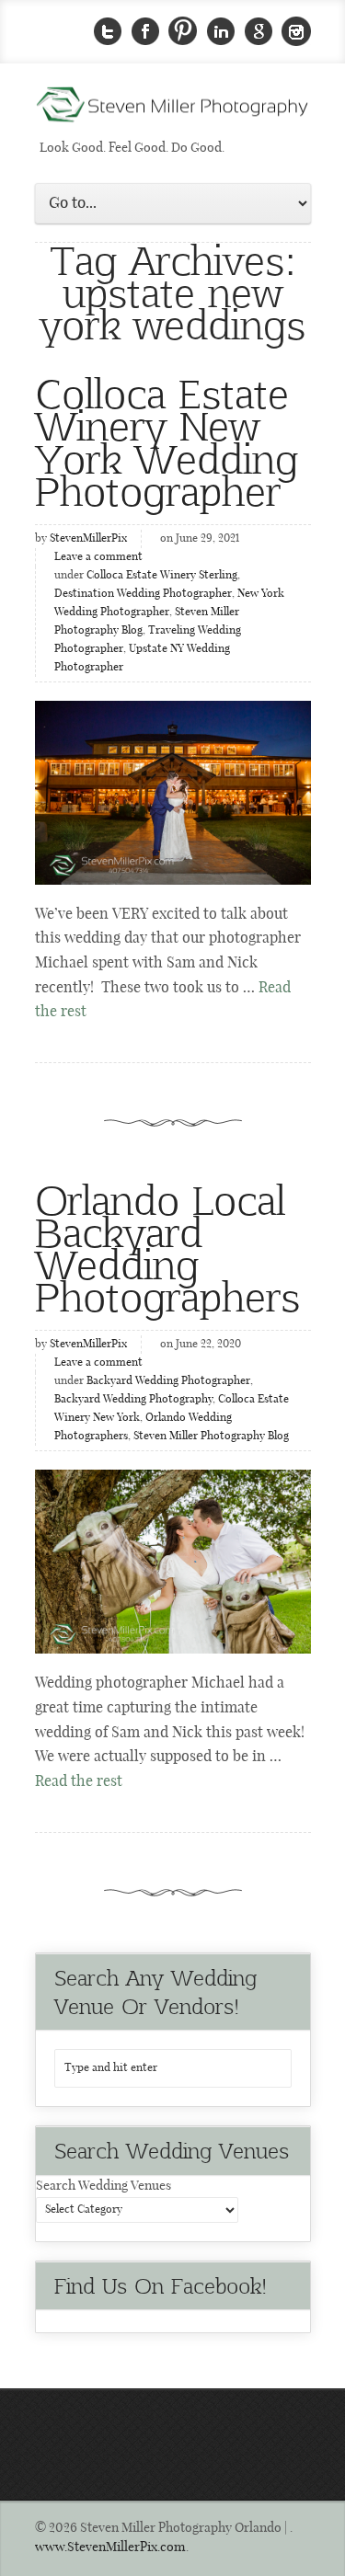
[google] (259, 32)
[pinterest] (183, 32)
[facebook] (145, 32)
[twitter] (108, 32)
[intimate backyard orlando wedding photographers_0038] (173, 1562)
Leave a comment (98, 557)
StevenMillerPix (88, 539)
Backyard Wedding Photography (133, 1400)
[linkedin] (221, 32)
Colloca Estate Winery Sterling (162, 576)
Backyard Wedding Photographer (168, 1381)
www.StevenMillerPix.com (110, 2547)
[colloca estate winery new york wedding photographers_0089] (173, 793)
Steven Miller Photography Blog (211, 1437)
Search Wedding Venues (103, 2186)
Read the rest (79, 1782)
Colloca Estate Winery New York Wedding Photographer (167, 441)
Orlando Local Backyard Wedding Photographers (167, 1247)
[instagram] (296, 32)
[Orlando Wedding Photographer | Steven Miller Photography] (173, 110)
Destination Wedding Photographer (143, 594)
